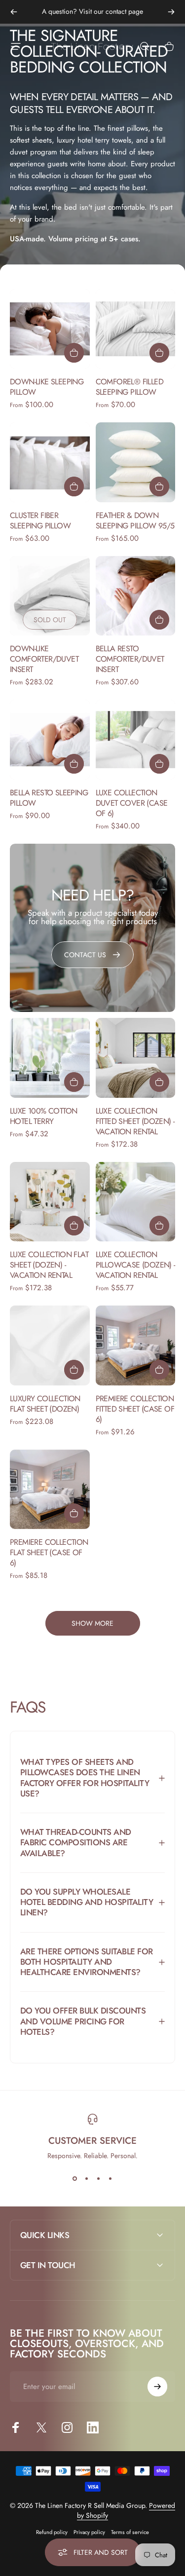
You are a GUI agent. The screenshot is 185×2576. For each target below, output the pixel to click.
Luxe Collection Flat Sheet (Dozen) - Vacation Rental (49, 1265)
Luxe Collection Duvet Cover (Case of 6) (132, 803)
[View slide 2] (87, 2178)
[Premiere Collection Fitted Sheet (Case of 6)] (136, 1345)
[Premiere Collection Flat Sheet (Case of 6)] (50, 1490)
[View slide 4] (111, 2178)
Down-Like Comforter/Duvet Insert (44, 659)
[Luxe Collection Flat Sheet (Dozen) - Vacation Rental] (50, 1202)
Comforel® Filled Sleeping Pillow (129, 387)
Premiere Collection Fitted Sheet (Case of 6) (135, 1409)
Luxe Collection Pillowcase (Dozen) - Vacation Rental (135, 1265)
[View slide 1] (75, 2178)
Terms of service (130, 2532)
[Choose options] (74, 353)
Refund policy (52, 2532)
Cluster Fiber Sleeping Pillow (40, 521)
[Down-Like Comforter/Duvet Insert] (50, 596)
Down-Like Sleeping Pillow (47, 387)
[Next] (171, 12)
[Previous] (14, 12)
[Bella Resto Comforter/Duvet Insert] (136, 596)
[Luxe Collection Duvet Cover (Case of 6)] (136, 740)
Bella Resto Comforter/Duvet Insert (130, 659)
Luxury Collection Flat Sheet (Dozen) (45, 1404)
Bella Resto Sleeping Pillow (49, 798)
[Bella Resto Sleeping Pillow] (50, 740)
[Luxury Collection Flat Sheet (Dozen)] (50, 1345)
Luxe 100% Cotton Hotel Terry (43, 1116)
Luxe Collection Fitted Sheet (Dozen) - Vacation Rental (135, 1121)
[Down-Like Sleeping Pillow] (50, 329)
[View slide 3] (99, 2178)
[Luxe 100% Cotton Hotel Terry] (50, 1058)
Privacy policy (89, 2532)
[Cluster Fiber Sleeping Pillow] (50, 462)
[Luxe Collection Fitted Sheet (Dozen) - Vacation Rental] (136, 1058)
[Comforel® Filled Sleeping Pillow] (136, 329)
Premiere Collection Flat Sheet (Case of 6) (49, 1552)
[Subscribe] (157, 2387)
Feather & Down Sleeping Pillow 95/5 (135, 521)
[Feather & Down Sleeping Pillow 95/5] (136, 462)
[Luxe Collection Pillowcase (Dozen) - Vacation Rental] (136, 1202)
